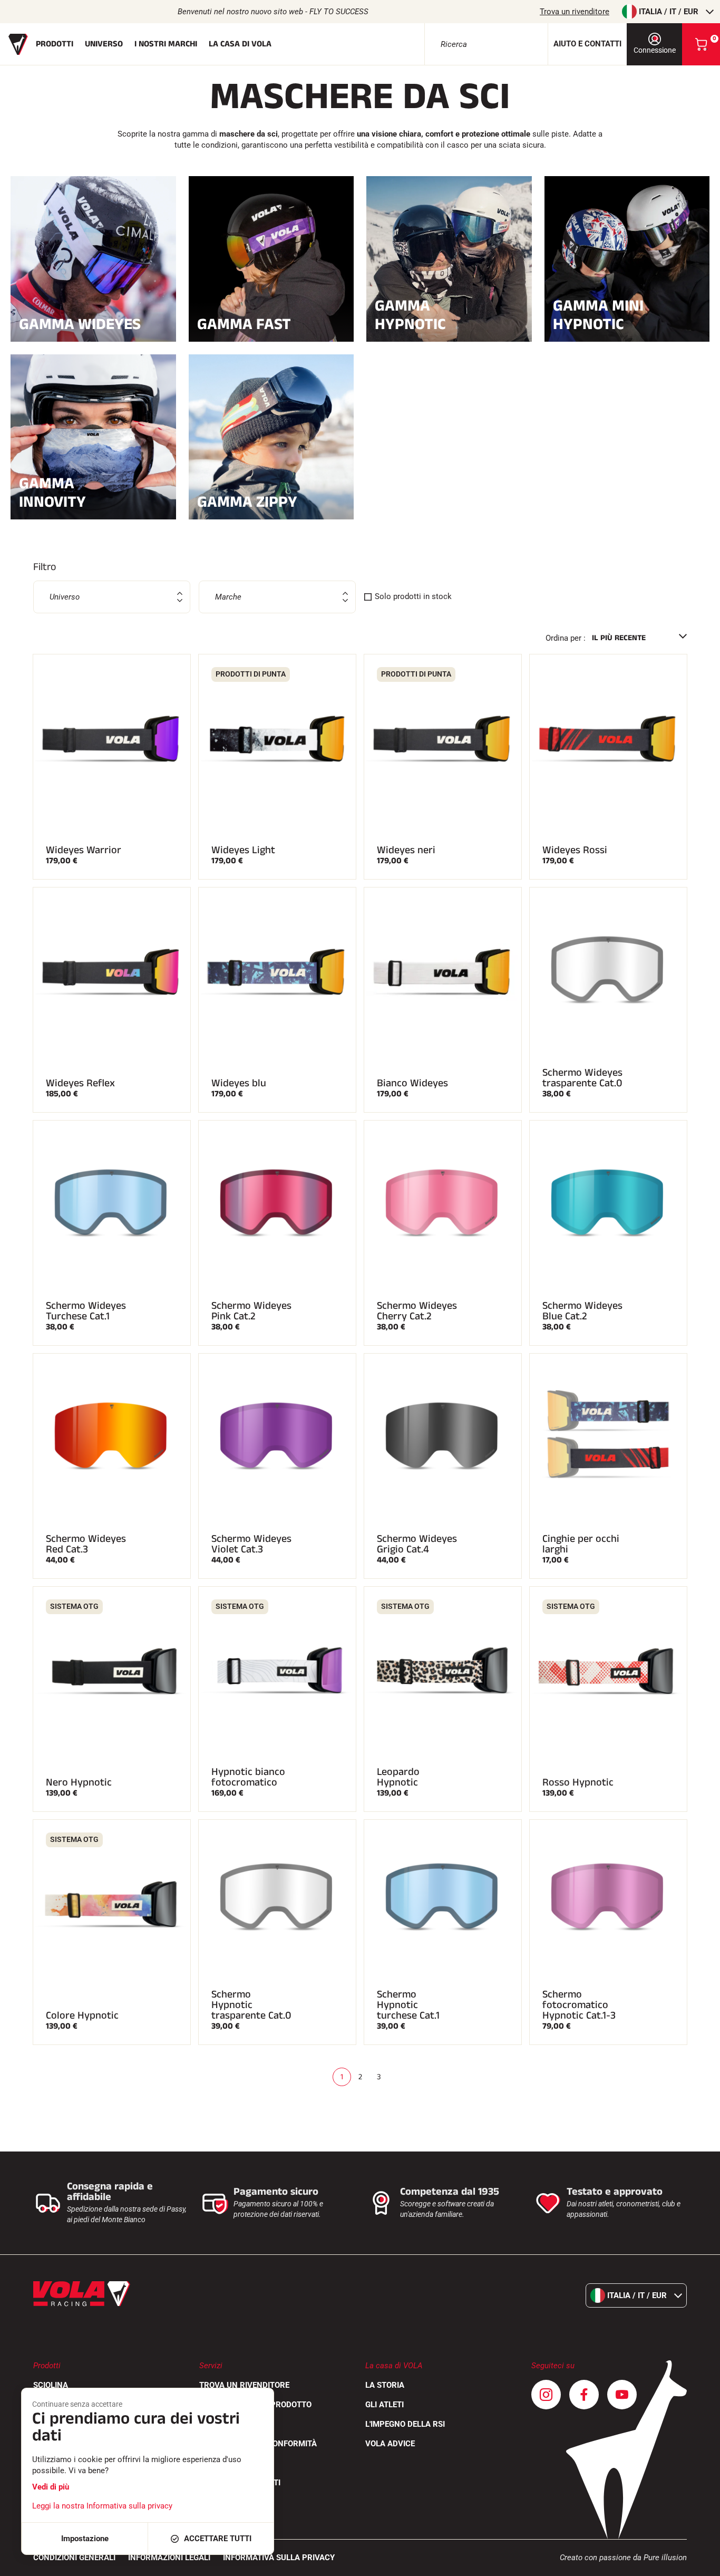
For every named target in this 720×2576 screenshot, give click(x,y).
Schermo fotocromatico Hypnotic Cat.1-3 (579, 2005)
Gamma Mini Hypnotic (598, 315)
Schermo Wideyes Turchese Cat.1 (86, 1311)
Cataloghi (220, 2424)
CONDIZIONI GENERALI (74, 2558)
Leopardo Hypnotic (398, 1777)
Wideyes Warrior (84, 850)
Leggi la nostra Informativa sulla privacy (102, 2506)
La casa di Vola (240, 44)
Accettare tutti (218, 2539)
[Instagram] (546, 2395)
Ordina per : (566, 638)
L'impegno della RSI (405, 2424)
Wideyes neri (406, 850)
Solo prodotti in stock (413, 596)
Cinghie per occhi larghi (581, 1544)
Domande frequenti (240, 2483)
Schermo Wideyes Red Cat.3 (86, 1544)
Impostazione (85, 2539)
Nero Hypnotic (79, 1782)
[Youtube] (622, 2395)
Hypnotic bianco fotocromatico (248, 1777)
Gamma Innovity (52, 493)
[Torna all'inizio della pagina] (699, 2563)
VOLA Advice (390, 2444)
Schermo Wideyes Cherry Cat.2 (417, 1311)
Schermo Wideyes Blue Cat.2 (582, 1311)
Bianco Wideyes (412, 1083)
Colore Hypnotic (82, 2015)
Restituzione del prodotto (255, 2405)
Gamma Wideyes (80, 323)
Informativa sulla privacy (279, 2558)
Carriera (218, 2463)
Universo (104, 44)
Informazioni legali (169, 2558)
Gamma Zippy (247, 501)
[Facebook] (584, 2395)
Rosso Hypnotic (578, 1782)
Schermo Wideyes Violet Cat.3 (251, 1544)
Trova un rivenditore (575, 12)
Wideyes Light (243, 850)
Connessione (655, 50)
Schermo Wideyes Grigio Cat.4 (417, 1544)
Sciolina (51, 2385)
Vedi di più (51, 2487)
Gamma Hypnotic (410, 315)
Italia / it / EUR (669, 12)
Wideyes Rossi (575, 850)
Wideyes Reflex (80, 1083)
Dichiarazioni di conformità (258, 2444)
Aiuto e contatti (587, 44)
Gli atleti (385, 2405)
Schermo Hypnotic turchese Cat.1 (408, 2005)
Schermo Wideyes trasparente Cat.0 (582, 1078)
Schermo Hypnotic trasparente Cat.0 (251, 2005)
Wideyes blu (239, 1083)
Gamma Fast (244, 323)
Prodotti (55, 44)
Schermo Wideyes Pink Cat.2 (251, 1311)
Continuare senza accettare (77, 2404)
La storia (385, 2385)
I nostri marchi (166, 44)
